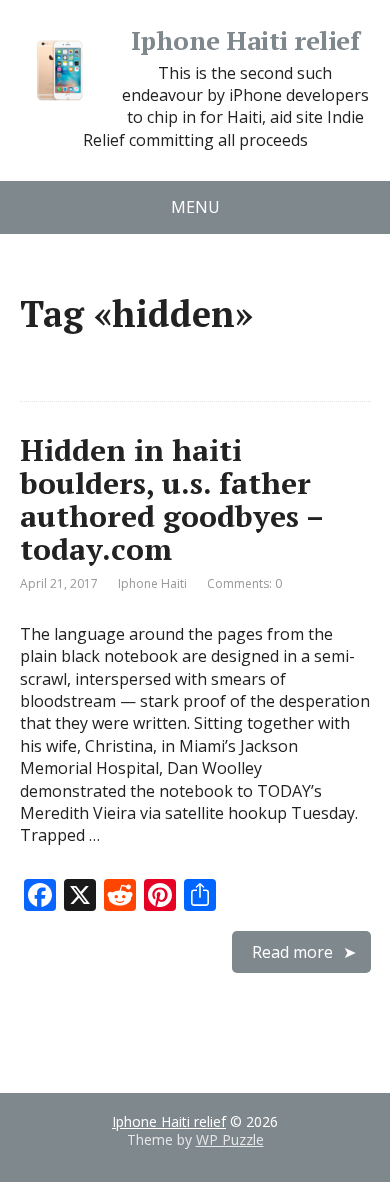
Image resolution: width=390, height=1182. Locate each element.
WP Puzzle (230, 1139)
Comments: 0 (244, 583)
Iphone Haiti (152, 583)
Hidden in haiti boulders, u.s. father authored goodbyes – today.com (171, 499)
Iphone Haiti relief (245, 41)
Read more (292, 952)
